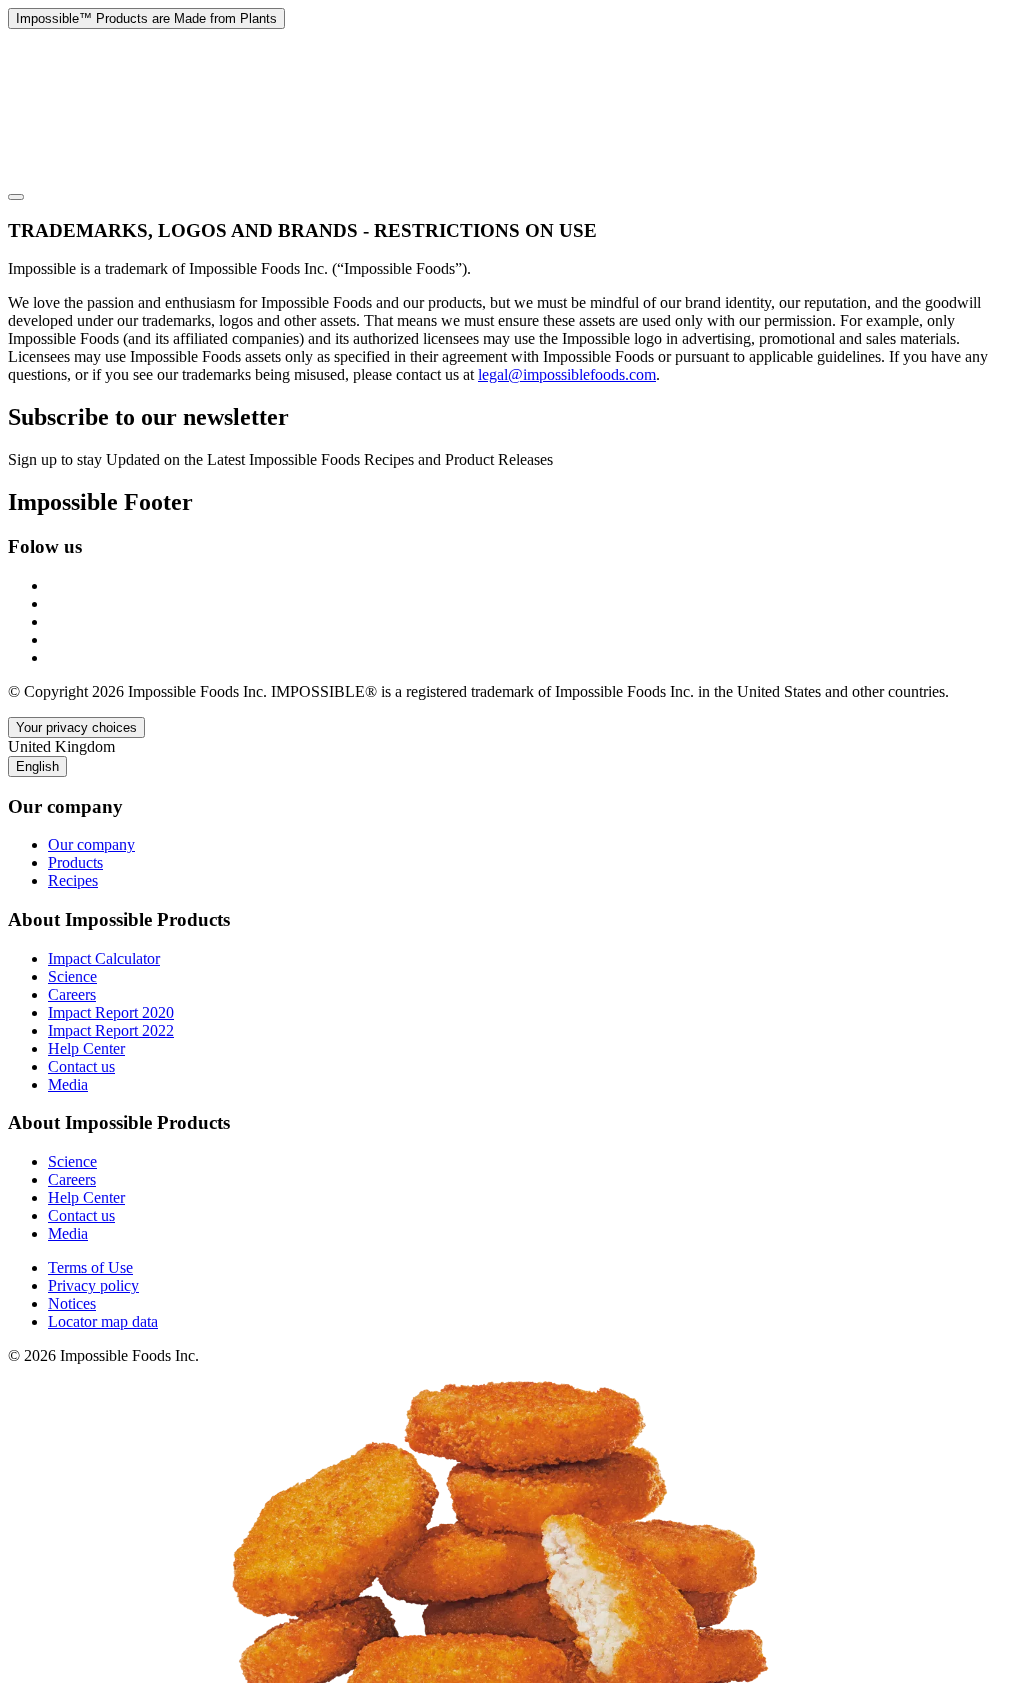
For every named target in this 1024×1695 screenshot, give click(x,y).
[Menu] (16, 197)
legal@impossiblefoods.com (567, 374)
